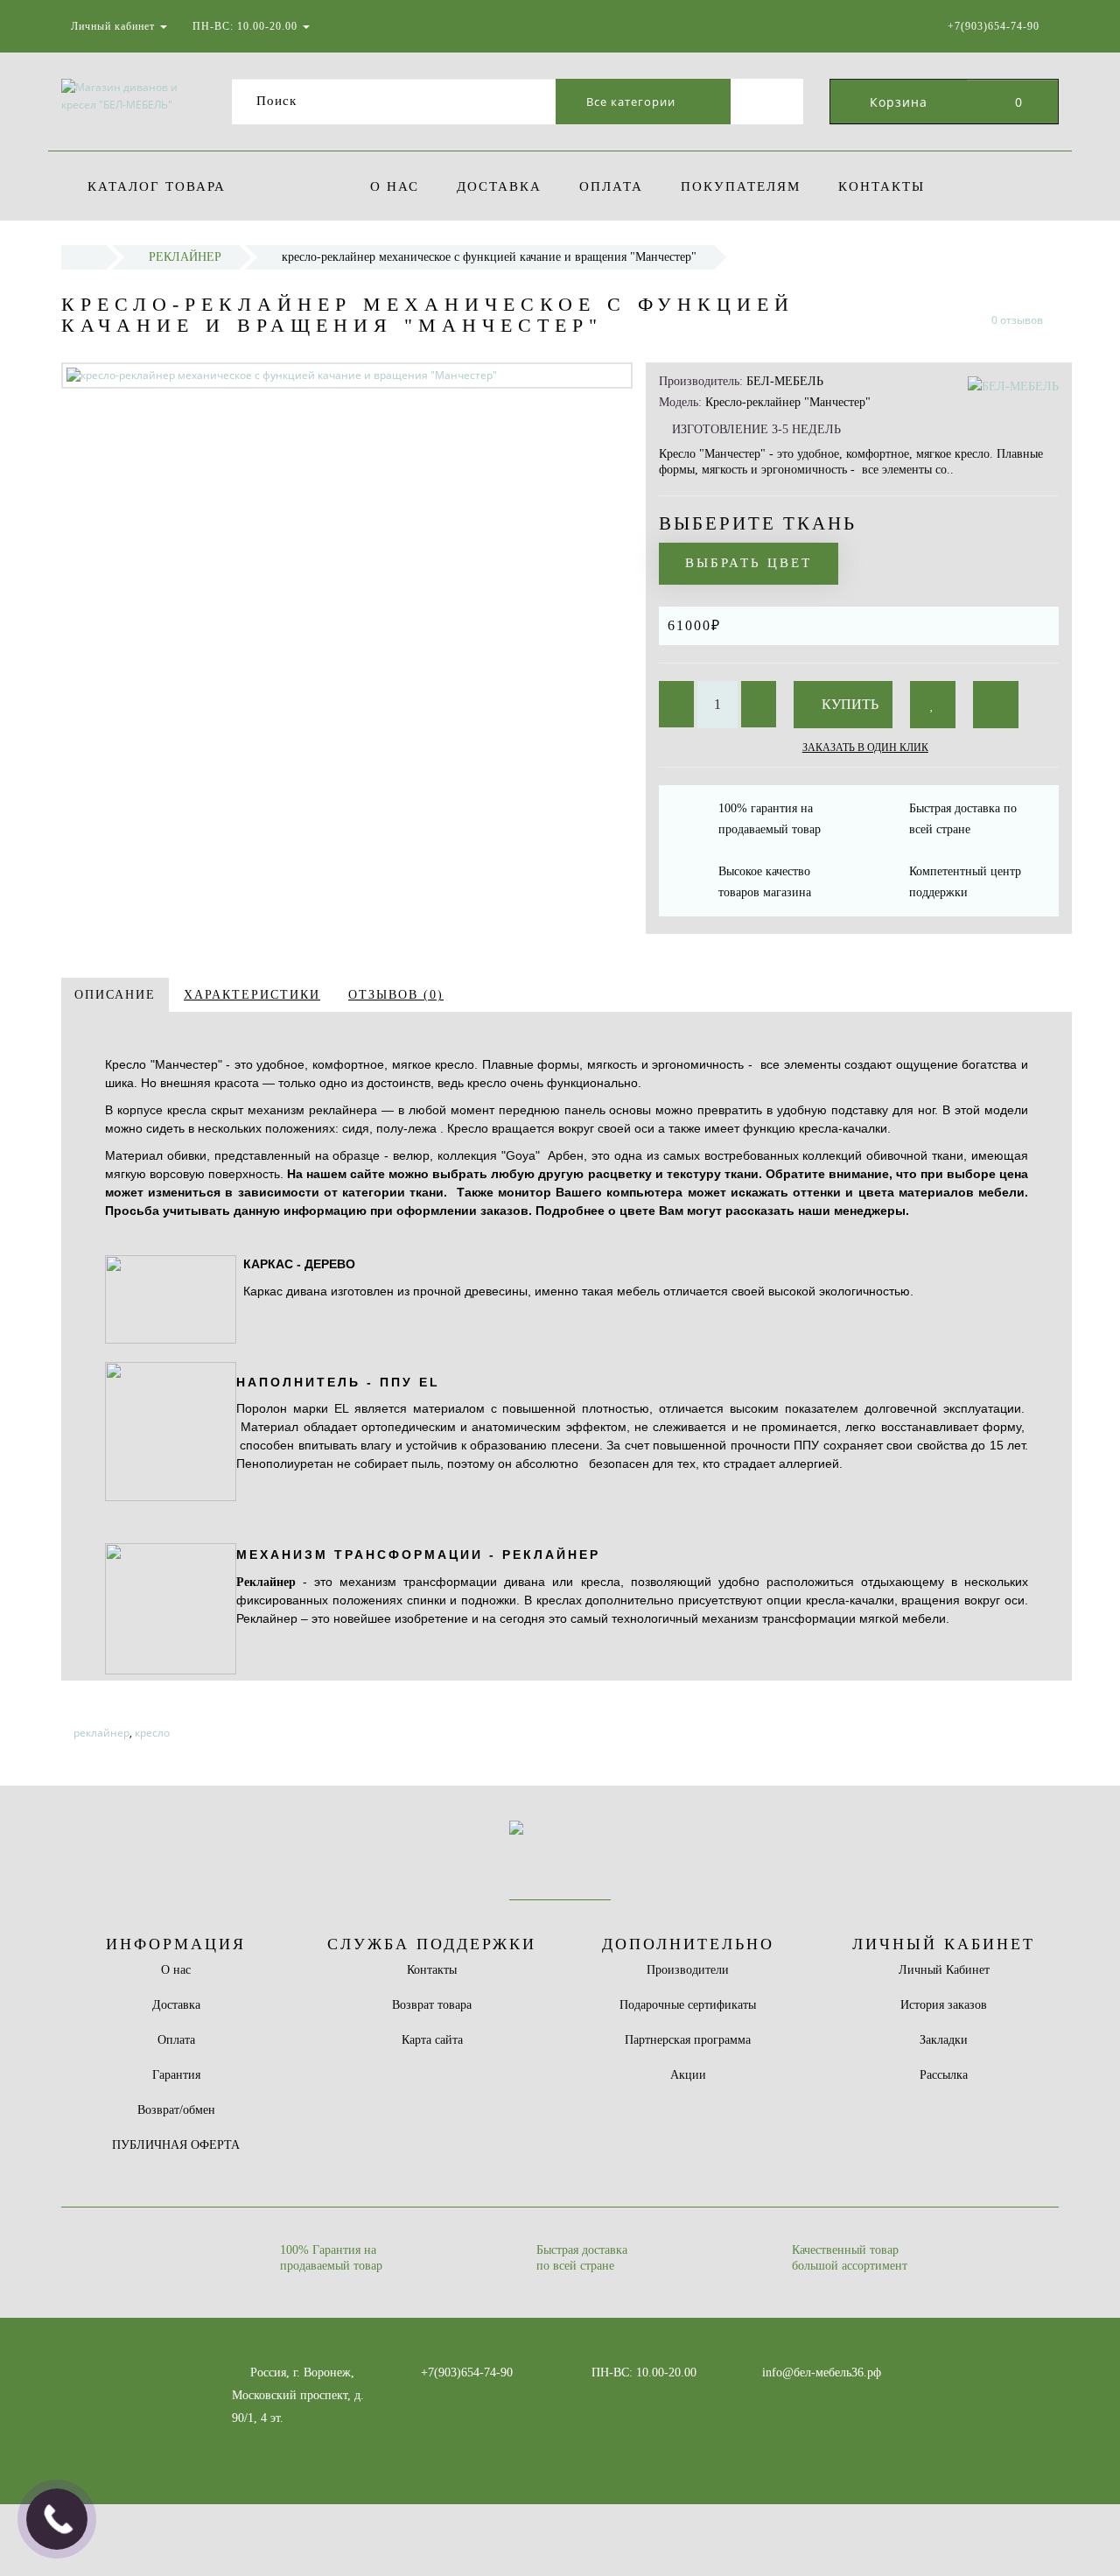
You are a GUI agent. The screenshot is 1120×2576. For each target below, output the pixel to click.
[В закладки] (933, 705)
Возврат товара (432, 2005)
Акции (688, 2075)
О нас (395, 186)
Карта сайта (432, 2040)
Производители (688, 1970)
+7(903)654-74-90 (467, 2372)
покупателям (741, 186)
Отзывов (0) (396, 995)
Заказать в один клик (865, 748)
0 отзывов (1017, 320)
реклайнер (101, 1733)
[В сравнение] (996, 705)
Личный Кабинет (944, 1970)
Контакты (882, 186)
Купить (848, 704)
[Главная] (84, 257)
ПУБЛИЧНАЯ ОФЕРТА (176, 2145)
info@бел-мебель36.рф (822, 2372)
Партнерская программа (688, 2040)
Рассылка (944, 2075)
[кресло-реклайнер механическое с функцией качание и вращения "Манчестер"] (347, 375)
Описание (115, 995)
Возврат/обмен (176, 2110)
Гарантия (176, 2075)
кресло (152, 1733)
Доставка (499, 186)
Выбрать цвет (749, 563)
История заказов (944, 2005)
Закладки (944, 2040)
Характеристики (252, 995)
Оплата (611, 186)
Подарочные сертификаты (688, 2005)
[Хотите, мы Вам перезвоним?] (57, 2519)
